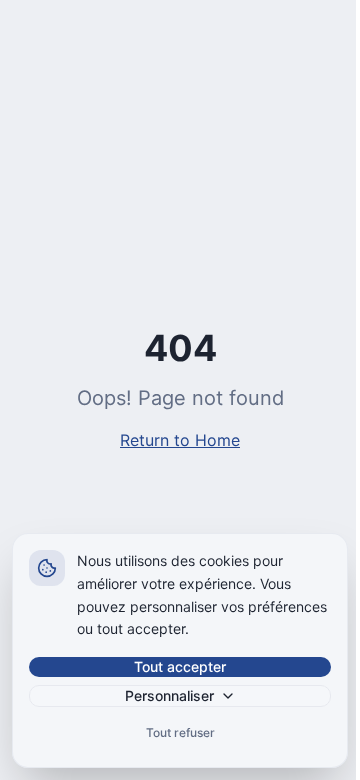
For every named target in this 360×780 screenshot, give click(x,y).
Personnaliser (169, 695)
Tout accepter (180, 666)
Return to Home (180, 440)
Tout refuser (180, 732)
